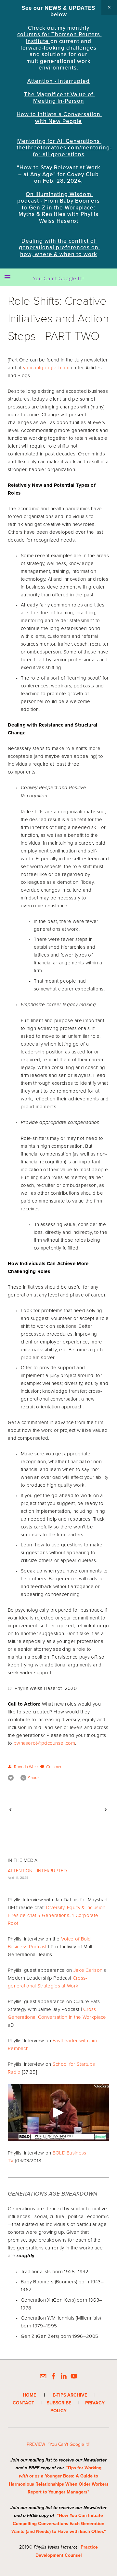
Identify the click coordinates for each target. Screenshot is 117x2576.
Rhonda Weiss (27, 1767)
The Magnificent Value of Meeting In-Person (59, 98)
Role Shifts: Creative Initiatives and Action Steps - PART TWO (58, 318)
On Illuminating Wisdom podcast (55, 197)
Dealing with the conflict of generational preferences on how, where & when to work (59, 247)
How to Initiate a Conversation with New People (59, 117)
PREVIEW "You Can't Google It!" (58, 2444)
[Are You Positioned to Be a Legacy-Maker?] (33, 1810)
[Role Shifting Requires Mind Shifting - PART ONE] (83, 1810)
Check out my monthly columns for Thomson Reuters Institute (59, 34)
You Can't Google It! (58, 278)
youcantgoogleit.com (46, 368)
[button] (109, 8)
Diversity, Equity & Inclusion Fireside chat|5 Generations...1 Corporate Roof (57, 1915)
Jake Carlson (88, 1970)
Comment (55, 1767)
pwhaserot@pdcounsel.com (44, 1743)
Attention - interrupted (58, 81)
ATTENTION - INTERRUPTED (37, 1871)
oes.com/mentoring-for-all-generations (72, 151)
